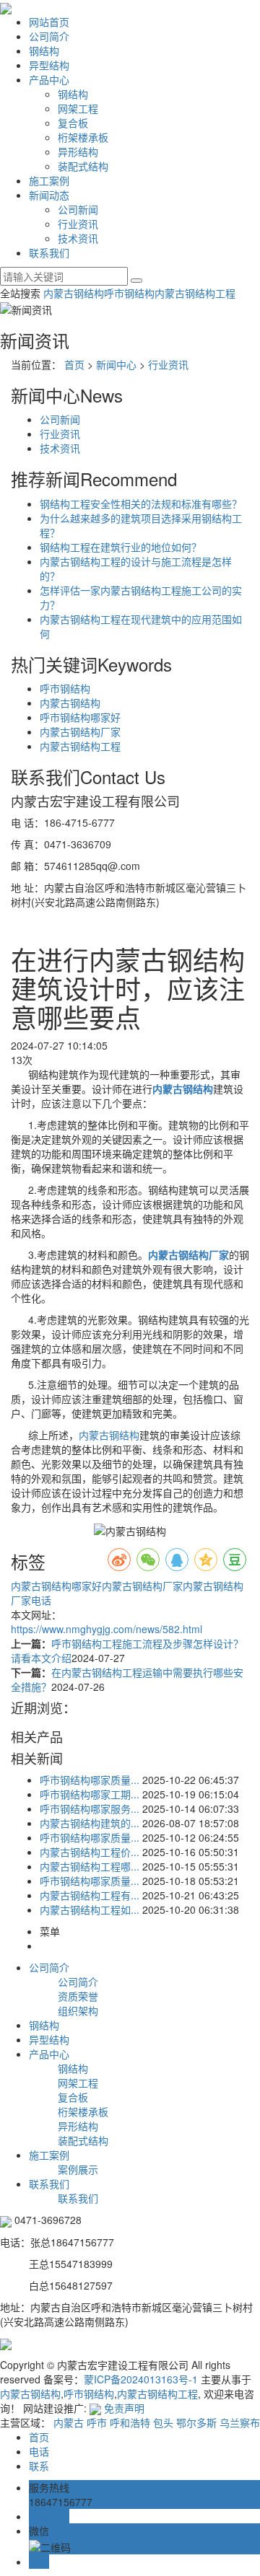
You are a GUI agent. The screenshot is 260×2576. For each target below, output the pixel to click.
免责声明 (124, 2408)
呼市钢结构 (129, 293)
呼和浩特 (130, 2422)
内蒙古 (69, 2422)
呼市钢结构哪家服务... (90, 1808)
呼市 (97, 2422)
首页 (74, 364)
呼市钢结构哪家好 (80, 717)
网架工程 (78, 108)
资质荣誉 (78, 1996)
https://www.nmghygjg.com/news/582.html (107, 1629)
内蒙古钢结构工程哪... (90, 1866)
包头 (163, 2422)
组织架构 (78, 2010)
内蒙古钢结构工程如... (90, 1909)
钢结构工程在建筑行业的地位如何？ (121, 547)
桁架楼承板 (83, 137)
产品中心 (49, 79)
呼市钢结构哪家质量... (90, 1780)
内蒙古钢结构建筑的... (90, 1823)
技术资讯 (78, 238)
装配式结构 (83, 166)
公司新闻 (78, 209)
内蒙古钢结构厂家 (80, 731)
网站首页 (49, 22)
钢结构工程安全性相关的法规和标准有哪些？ (141, 504)
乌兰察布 (240, 2422)
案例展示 (78, 2169)
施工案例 (49, 180)
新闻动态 (49, 195)
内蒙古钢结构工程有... (90, 1895)
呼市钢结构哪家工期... (90, 1794)
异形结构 (78, 151)
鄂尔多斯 (196, 2422)
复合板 (73, 123)
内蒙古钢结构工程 (195, 293)
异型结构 (49, 65)
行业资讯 (78, 224)
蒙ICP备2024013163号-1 (141, 2379)
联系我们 (49, 252)
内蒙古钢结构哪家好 (56, 1586)
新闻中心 (116, 364)
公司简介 (49, 36)
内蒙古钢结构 (74, 293)
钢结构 (44, 50)
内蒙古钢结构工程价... (90, 1852)
